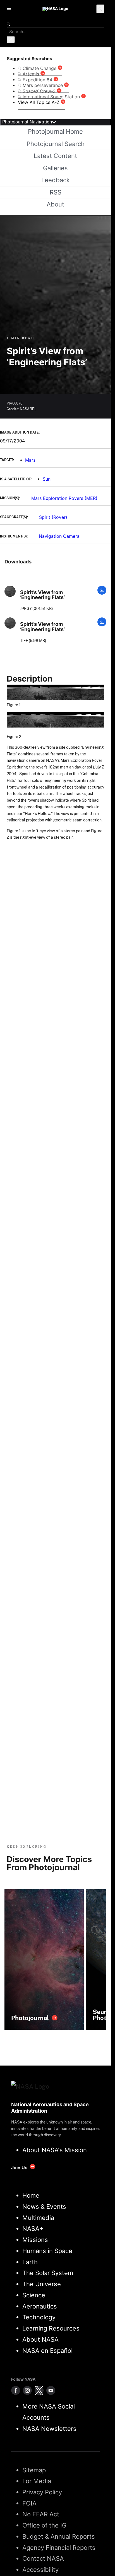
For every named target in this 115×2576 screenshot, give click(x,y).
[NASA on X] (39, 2390)
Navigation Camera (59, 536)
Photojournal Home (55, 132)
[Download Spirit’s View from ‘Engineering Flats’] (102, 593)
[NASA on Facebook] (16, 2390)
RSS (56, 192)
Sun (47, 479)
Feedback (56, 180)
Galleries (55, 168)
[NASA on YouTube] (51, 2390)
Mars (30, 460)
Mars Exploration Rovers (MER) (64, 498)
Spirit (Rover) (53, 517)
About (55, 204)
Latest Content (55, 156)
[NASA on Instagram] (27, 2390)
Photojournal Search (56, 144)
